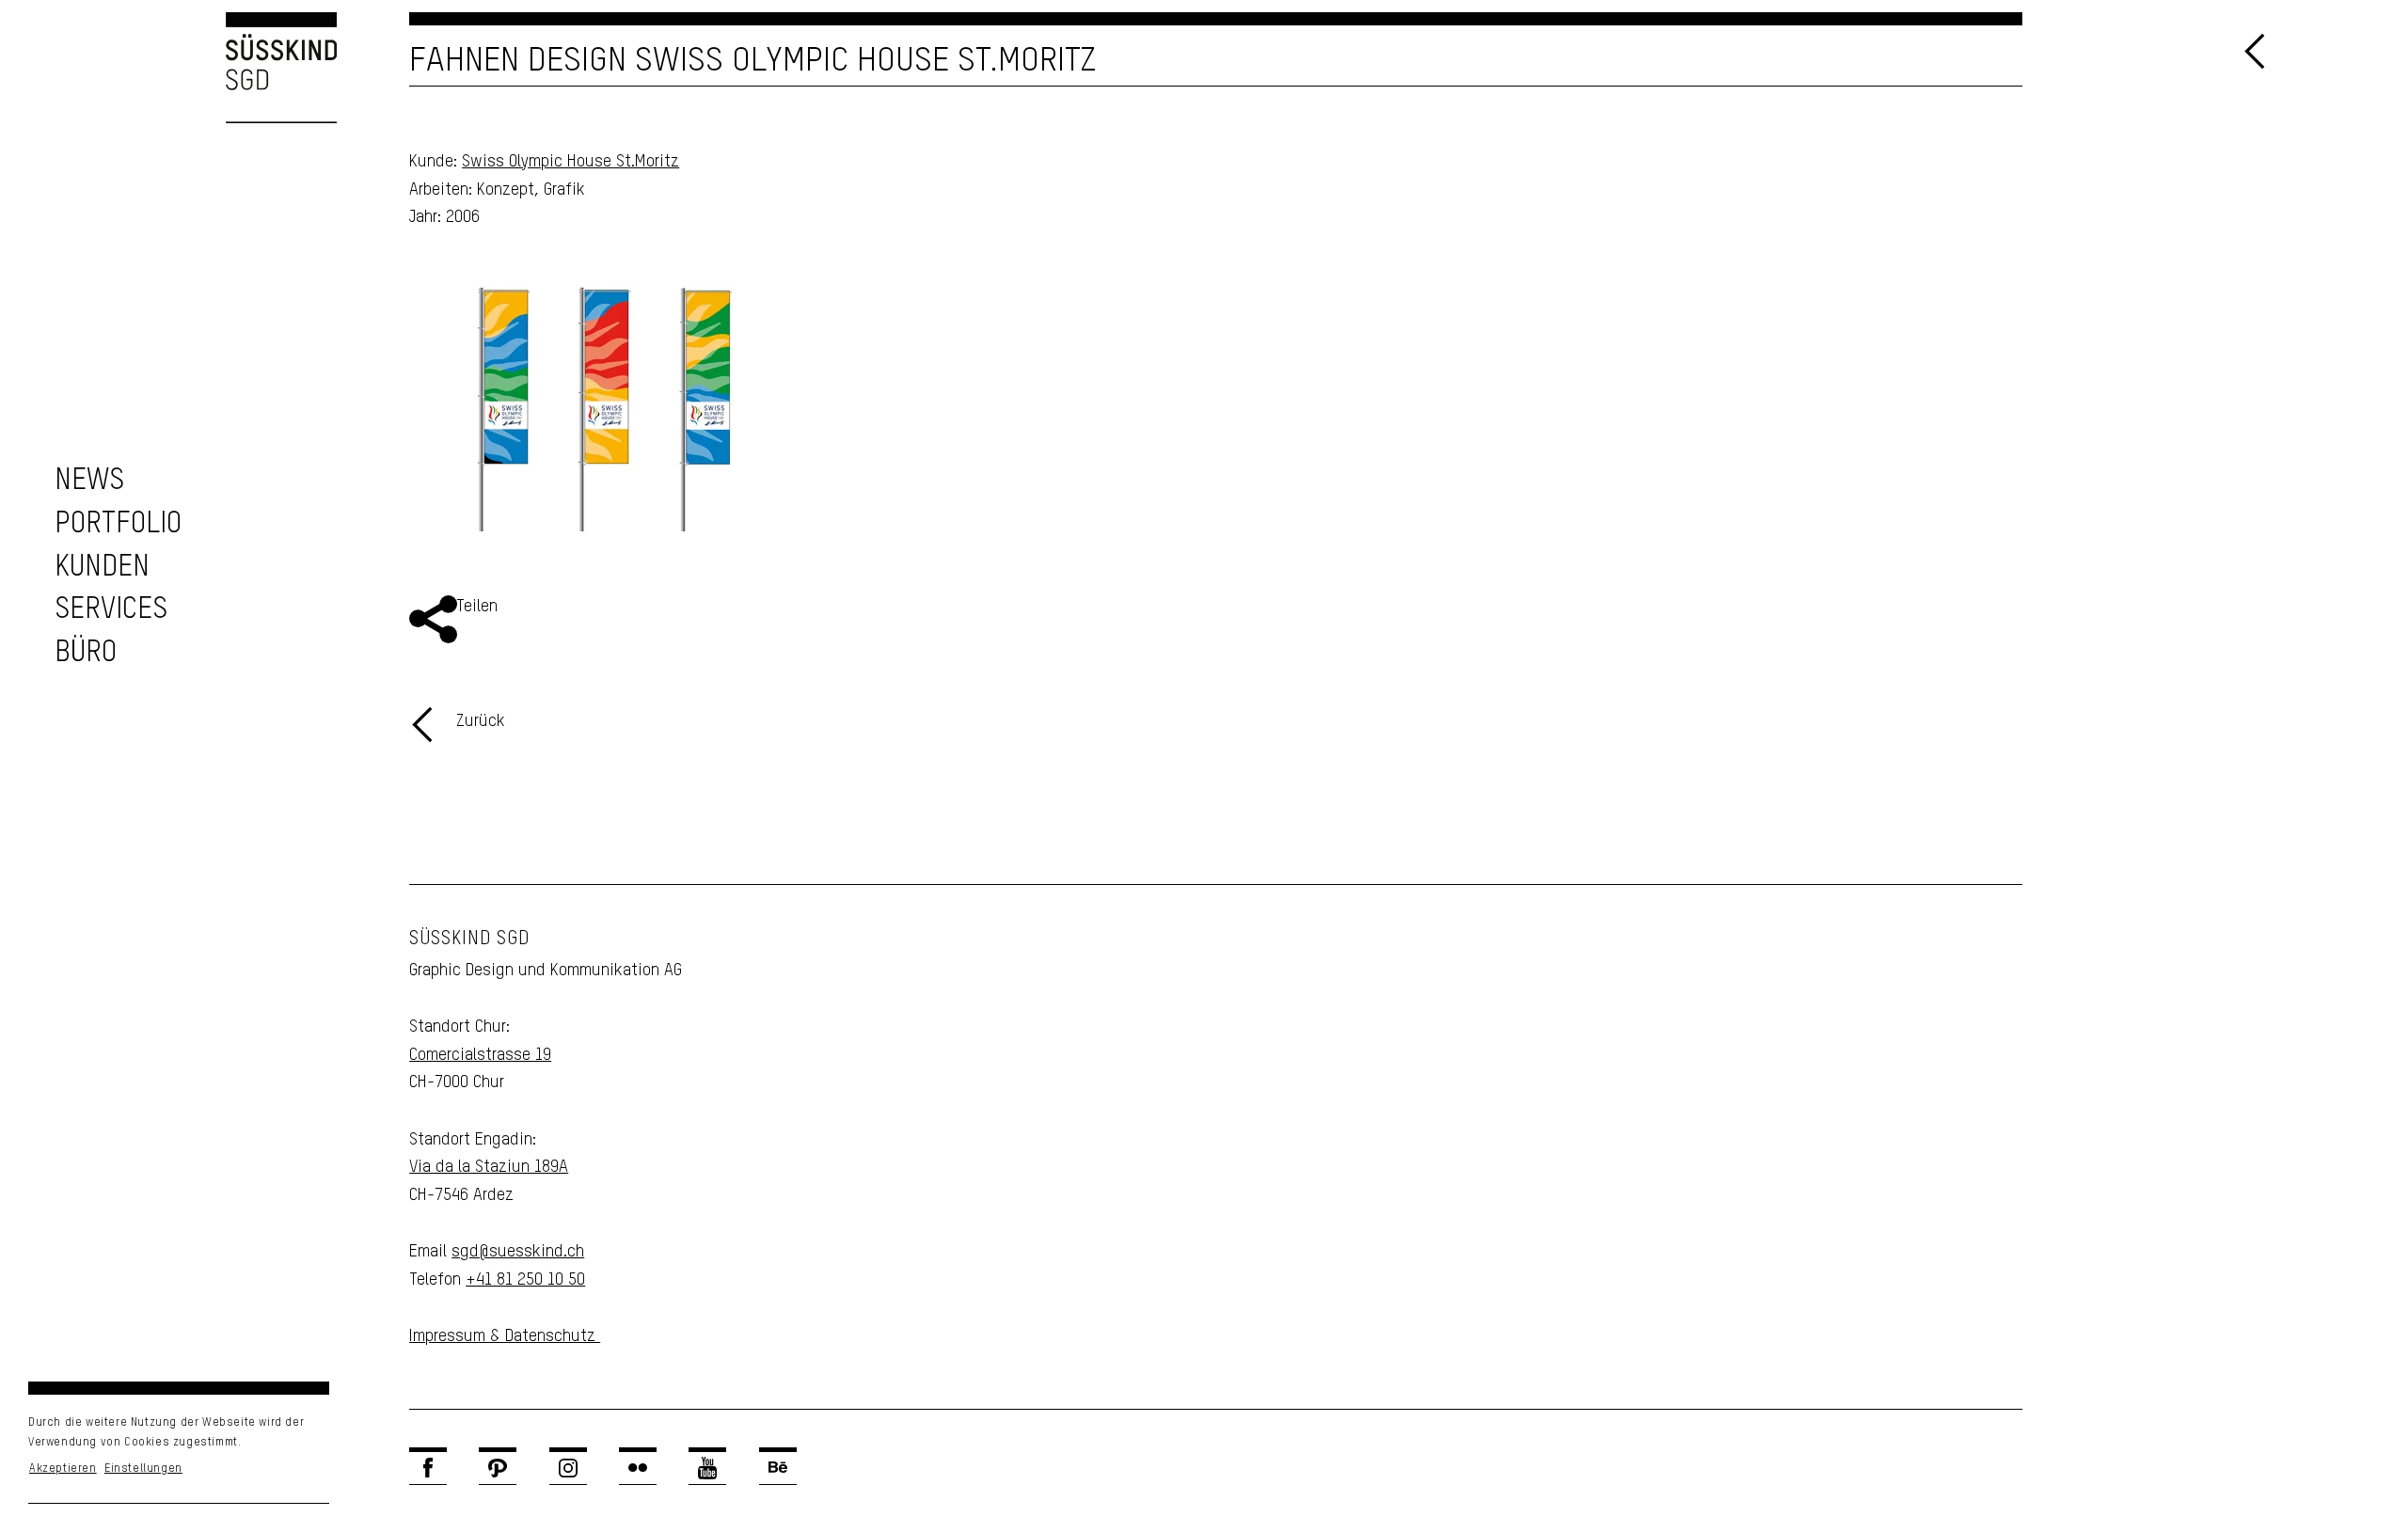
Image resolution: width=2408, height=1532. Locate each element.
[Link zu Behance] (778, 1468)
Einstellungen (143, 1469)
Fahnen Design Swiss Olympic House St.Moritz (752, 61)
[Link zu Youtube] (707, 1468)
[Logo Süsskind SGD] (168, 68)
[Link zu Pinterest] (498, 1468)
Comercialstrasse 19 (480, 1055)
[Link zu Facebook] (428, 1468)
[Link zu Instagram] (568, 1468)
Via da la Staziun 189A (489, 1167)
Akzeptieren (63, 1469)
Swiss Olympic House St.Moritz (570, 162)
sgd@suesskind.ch (518, 1252)
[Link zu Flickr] (638, 1468)
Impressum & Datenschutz (505, 1336)
